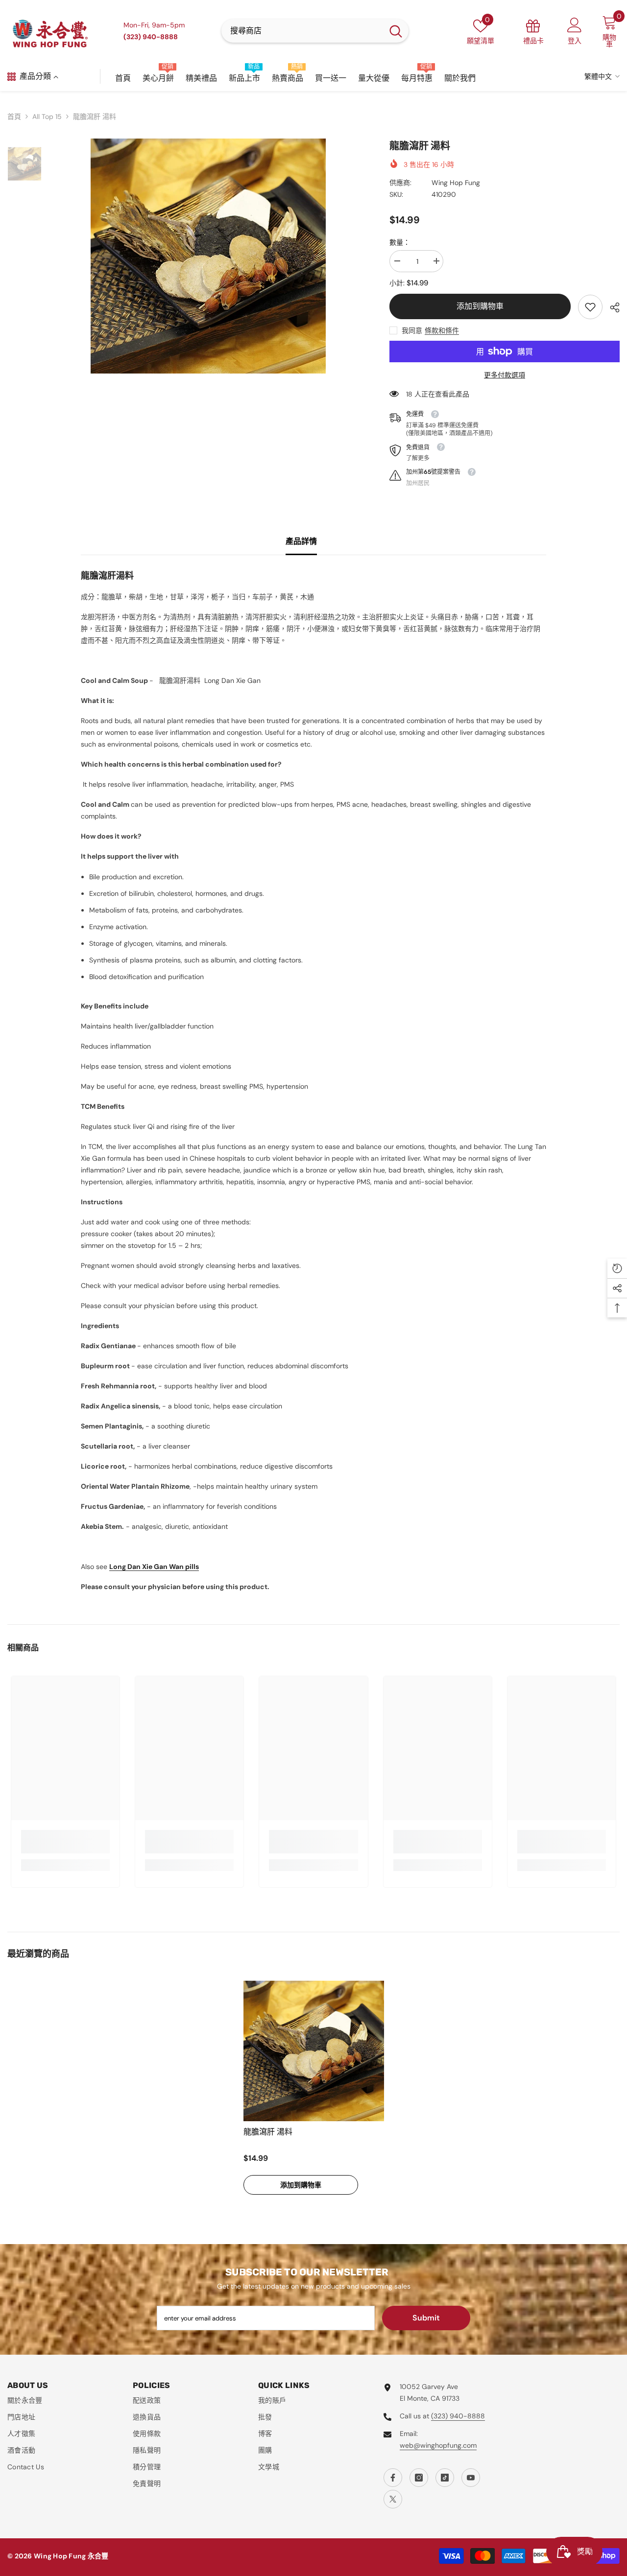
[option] (208, 256)
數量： (400, 242)
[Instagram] (419, 2478)
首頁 (14, 117)
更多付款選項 (505, 375)
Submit (426, 2318)
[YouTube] (471, 2478)
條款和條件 (442, 330)
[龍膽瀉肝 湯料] (314, 2051)
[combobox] (302, 31)
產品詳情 (301, 541)
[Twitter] (393, 2499)
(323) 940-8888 (458, 2416)
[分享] (611, 307)
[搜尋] (315, 31)
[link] (590, 307)
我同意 (412, 330)
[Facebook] (393, 2478)
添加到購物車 (480, 306)
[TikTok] (445, 2478)
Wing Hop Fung (456, 183)
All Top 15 (47, 117)
